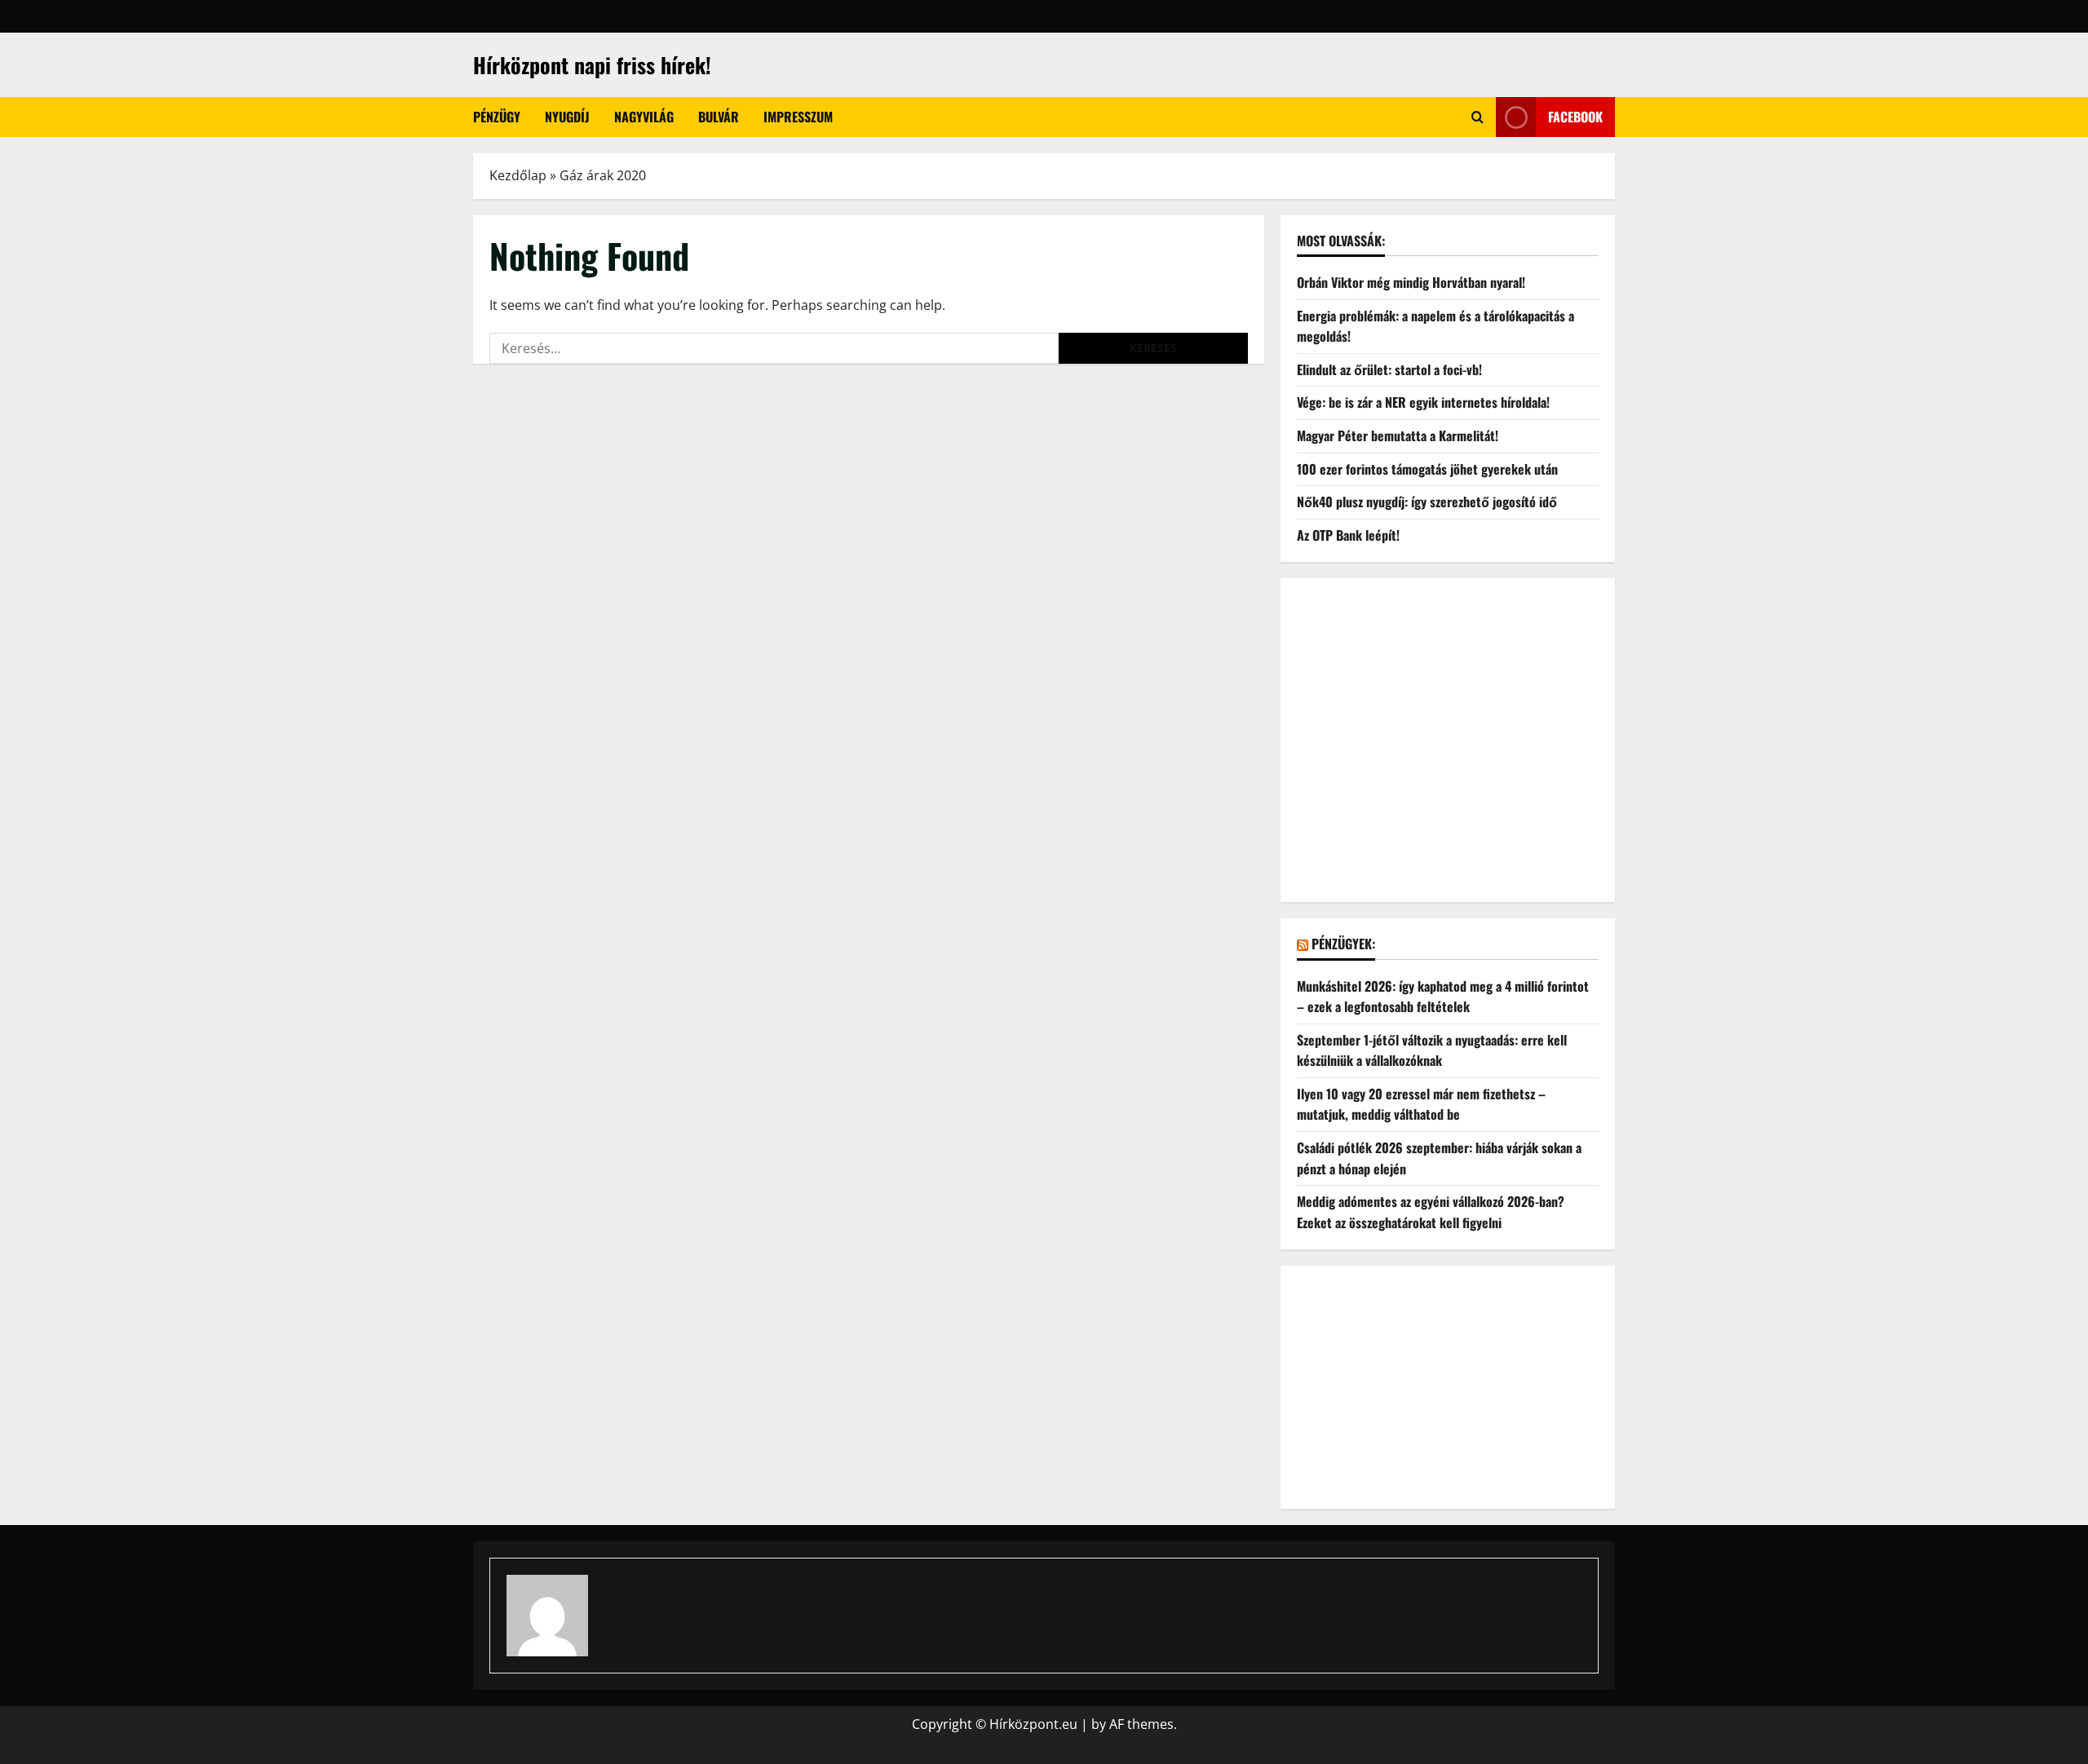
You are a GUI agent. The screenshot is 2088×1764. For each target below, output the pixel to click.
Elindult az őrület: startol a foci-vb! (1389, 369)
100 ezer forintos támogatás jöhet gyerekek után (1427, 469)
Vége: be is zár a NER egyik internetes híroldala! (1423, 402)
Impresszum (798, 117)
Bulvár (719, 117)
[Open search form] (1478, 117)
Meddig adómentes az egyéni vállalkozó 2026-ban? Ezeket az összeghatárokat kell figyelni (1431, 1212)
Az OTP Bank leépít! (1348, 535)
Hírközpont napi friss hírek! (592, 65)
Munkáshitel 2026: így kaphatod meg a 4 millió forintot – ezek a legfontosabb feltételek (1443, 997)
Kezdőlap (518, 175)
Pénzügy (497, 117)
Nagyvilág (644, 117)
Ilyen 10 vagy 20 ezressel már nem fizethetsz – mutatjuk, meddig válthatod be (1421, 1104)
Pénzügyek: (1343, 944)
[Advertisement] (1448, 751)
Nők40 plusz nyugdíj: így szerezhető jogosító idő (1427, 502)
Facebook (1575, 117)
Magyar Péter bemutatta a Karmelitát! (1398, 435)
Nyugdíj (567, 117)
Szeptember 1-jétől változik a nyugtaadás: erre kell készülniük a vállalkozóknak (1432, 1050)
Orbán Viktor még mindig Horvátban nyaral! (1411, 282)
